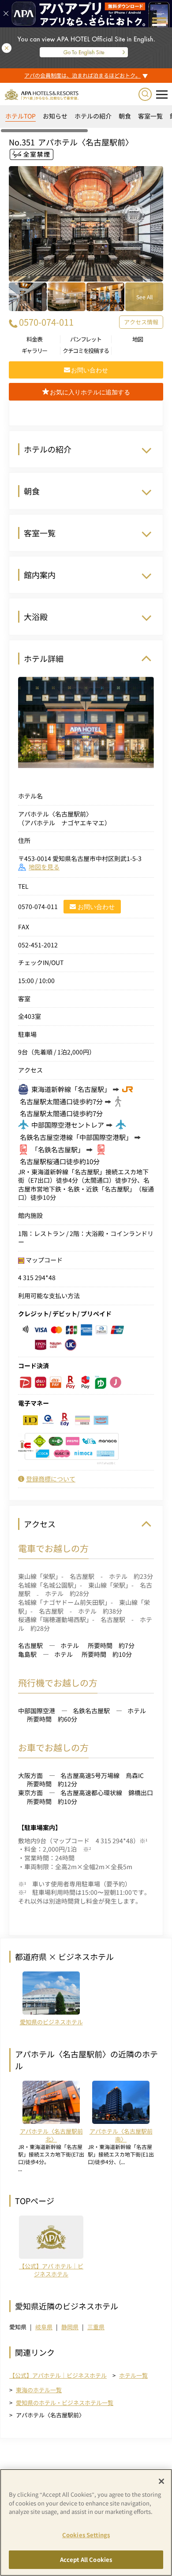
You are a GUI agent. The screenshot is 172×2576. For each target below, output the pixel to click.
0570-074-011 (46, 322)
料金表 (34, 339)
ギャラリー (35, 351)
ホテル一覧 (133, 2375)
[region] (86, 119)
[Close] (161, 2481)
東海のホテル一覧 (39, 2390)
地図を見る (44, 867)
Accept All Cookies (86, 2559)
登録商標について (51, 1479)
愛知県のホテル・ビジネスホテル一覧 (65, 2403)
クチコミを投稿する (86, 351)
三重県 (96, 2327)
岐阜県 (44, 2327)
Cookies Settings (86, 2535)
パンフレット (86, 339)
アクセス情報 (141, 322)
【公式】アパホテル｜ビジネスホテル (58, 2376)
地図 (137, 339)
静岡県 (70, 2327)
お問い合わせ (96, 907)
